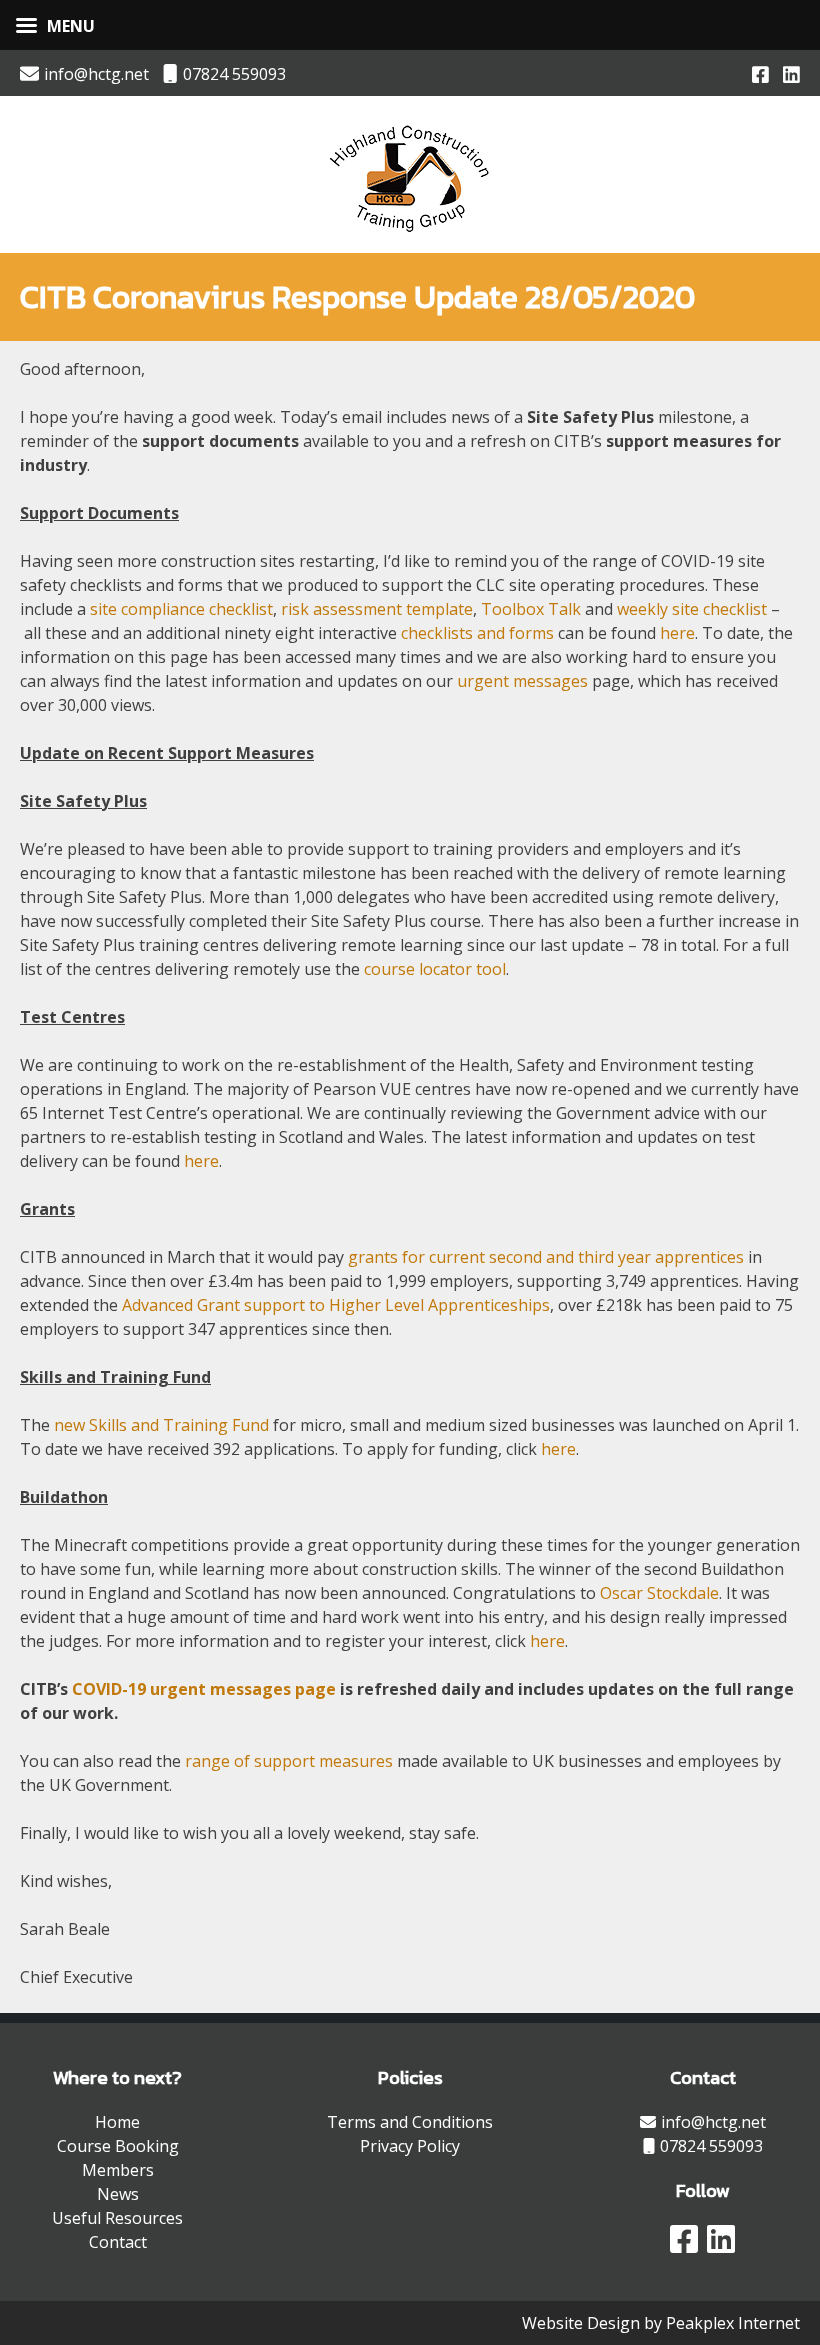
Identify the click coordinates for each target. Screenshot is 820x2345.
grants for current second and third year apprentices (546, 1257)
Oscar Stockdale (659, 1593)
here (677, 633)
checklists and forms (477, 633)
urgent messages (522, 681)
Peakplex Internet (733, 2323)
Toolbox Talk (531, 609)
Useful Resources (117, 2218)
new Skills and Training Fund (161, 1425)
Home (117, 2122)
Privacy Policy (410, 2146)
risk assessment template (377, 609)
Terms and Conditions (410, 2122)
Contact (118, 2242)
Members (118, 2170)
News (118, 2194)
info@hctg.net (96, 74)
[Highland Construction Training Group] (410, 235)
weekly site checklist (692, 609)
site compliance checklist (181, 609)
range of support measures (289, 1761)
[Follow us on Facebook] (760, 73)
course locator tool (435, 969)
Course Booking (118, 2146)
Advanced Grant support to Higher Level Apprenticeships (336, 1305)
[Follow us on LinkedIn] (791, 73)
